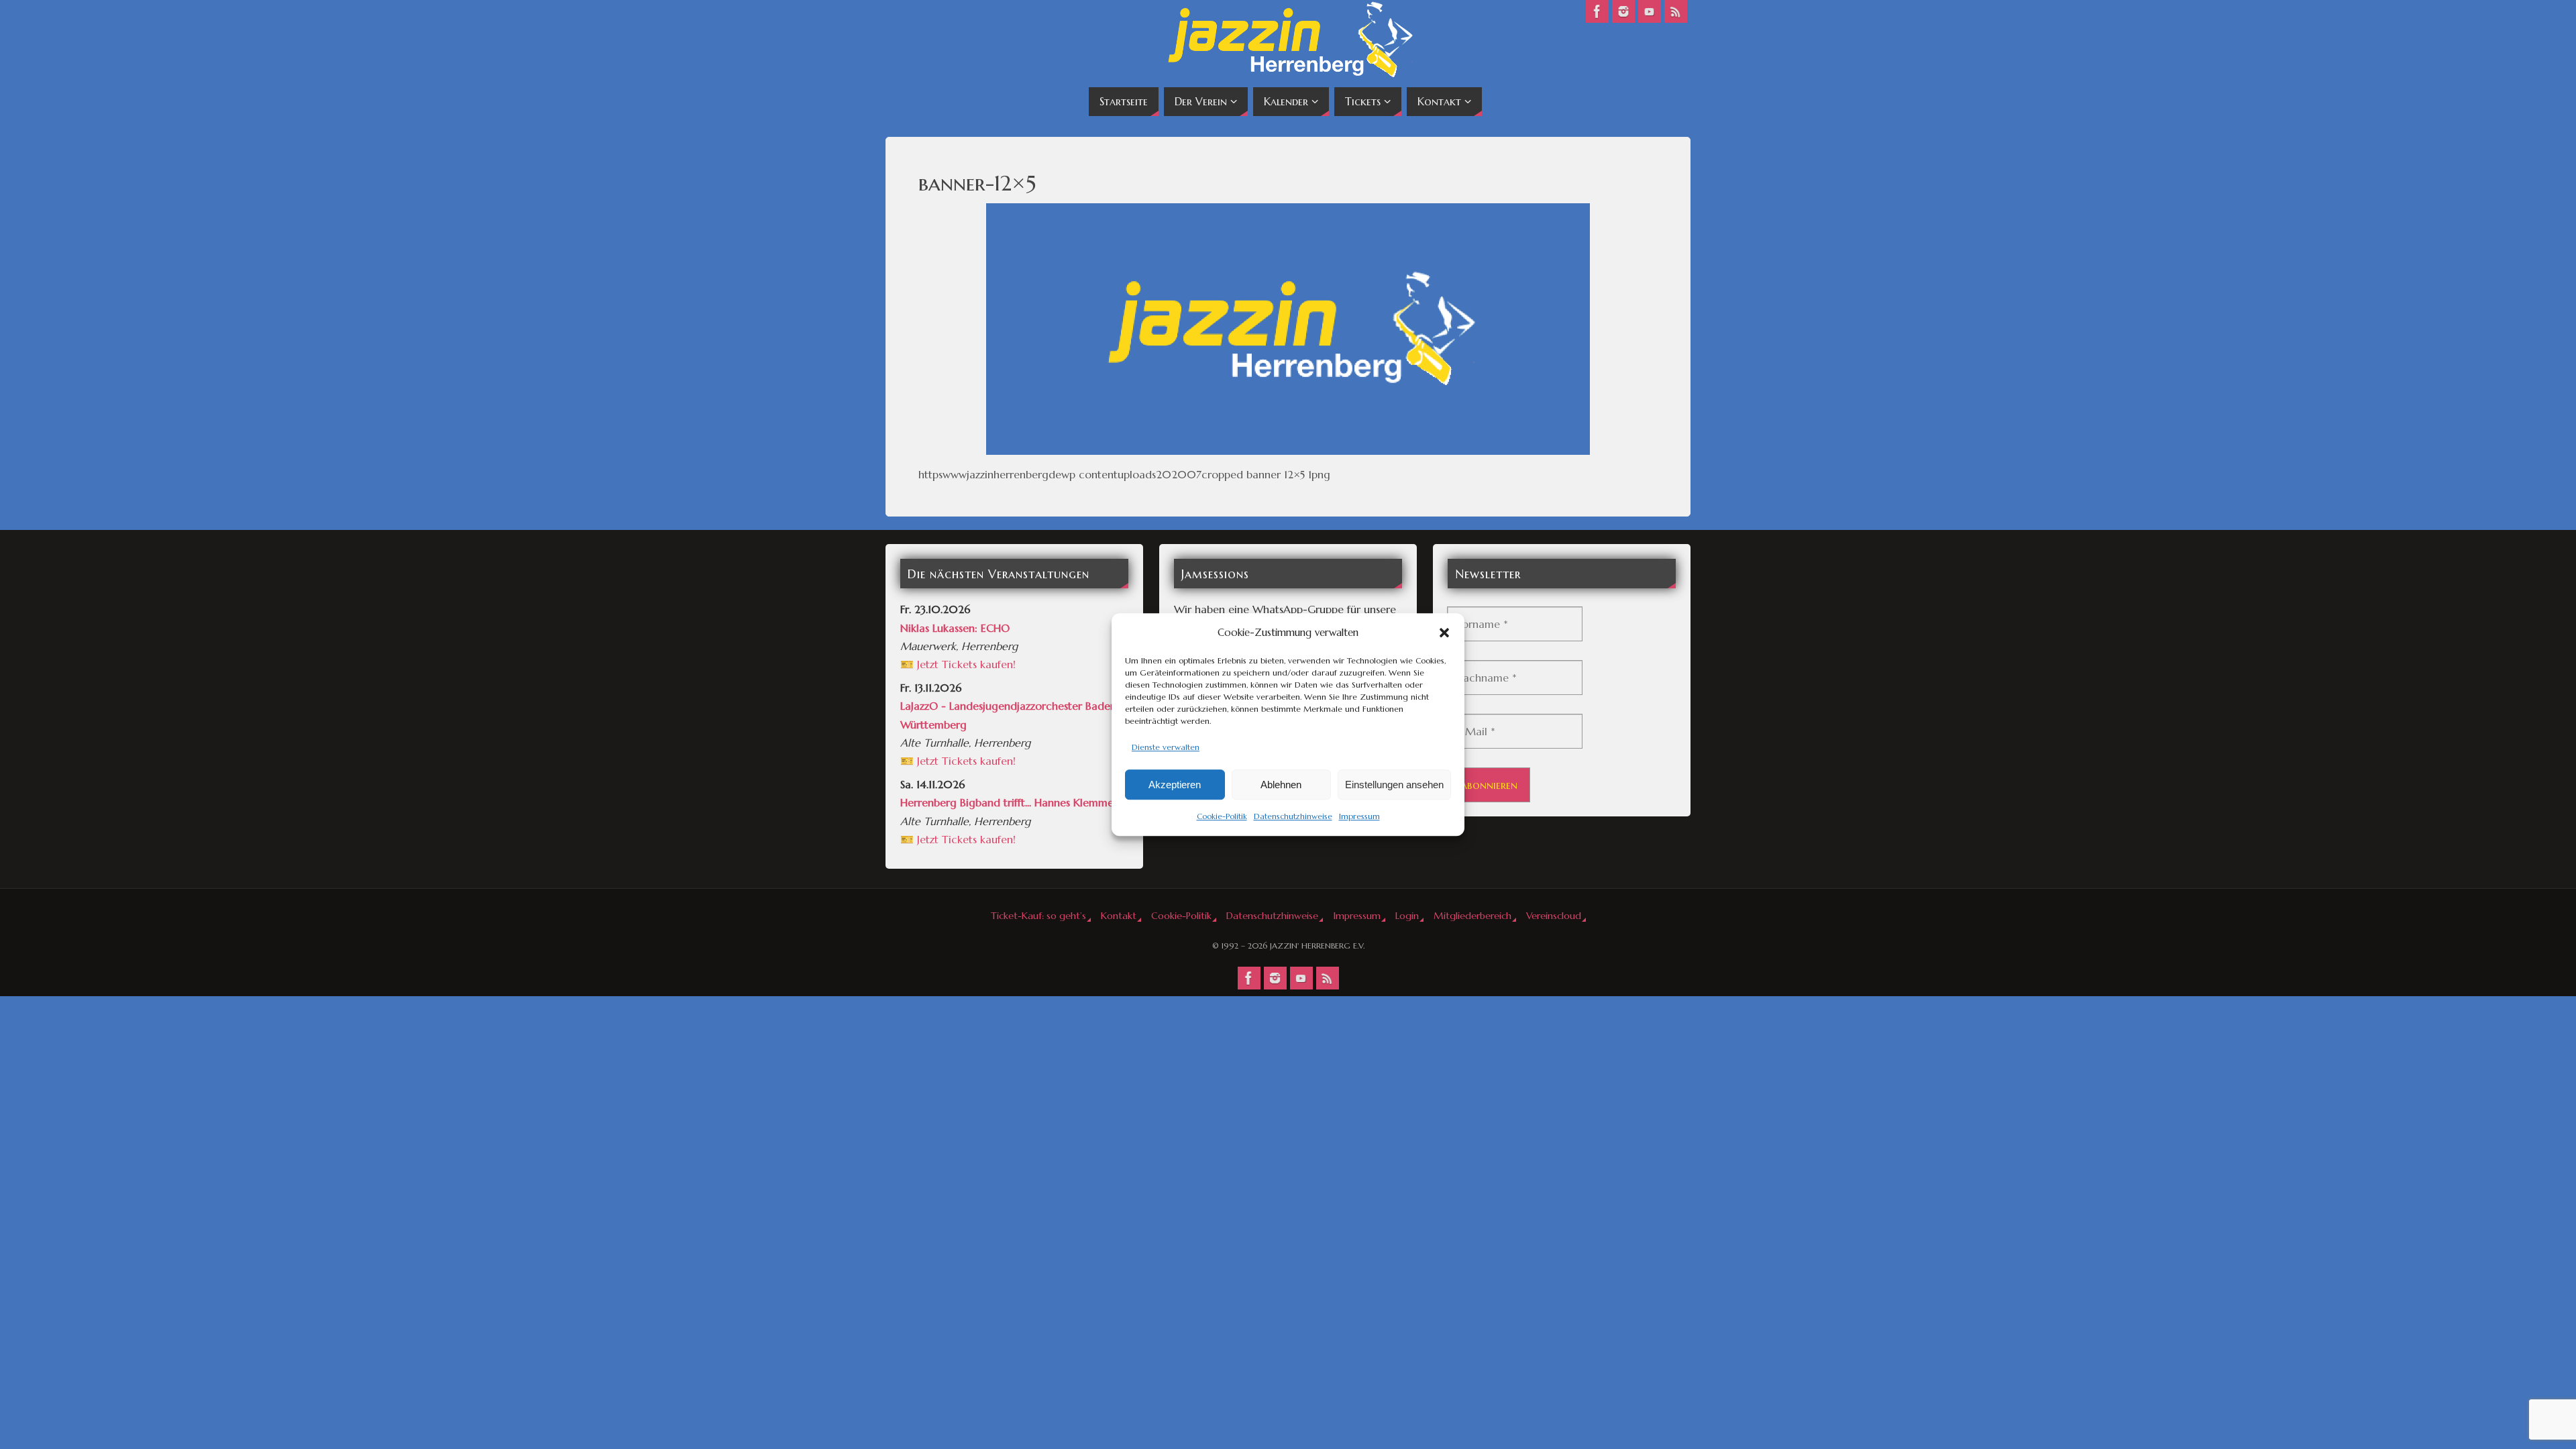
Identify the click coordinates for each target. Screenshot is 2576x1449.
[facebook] (1597, 11)
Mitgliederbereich (1472, 916)
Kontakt (1119, 916)
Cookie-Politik (1222, 817)
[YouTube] (1650, 11)
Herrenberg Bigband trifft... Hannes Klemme (1007, 802)
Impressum (1359, 817)
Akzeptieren (1175, 785)
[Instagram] (1623, 11)
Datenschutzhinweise (1293, 817)
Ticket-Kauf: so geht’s (1038, 916)
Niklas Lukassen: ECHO (955, 628)
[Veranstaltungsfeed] (1676, 11)
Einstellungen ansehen (1394, 785)
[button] (1444, 633)
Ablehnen (1281, 785)
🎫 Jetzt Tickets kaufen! (958, 664)
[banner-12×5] (1288, 329)
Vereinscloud (1554, 916)
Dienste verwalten (1166, 747)
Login (1407, 916)
